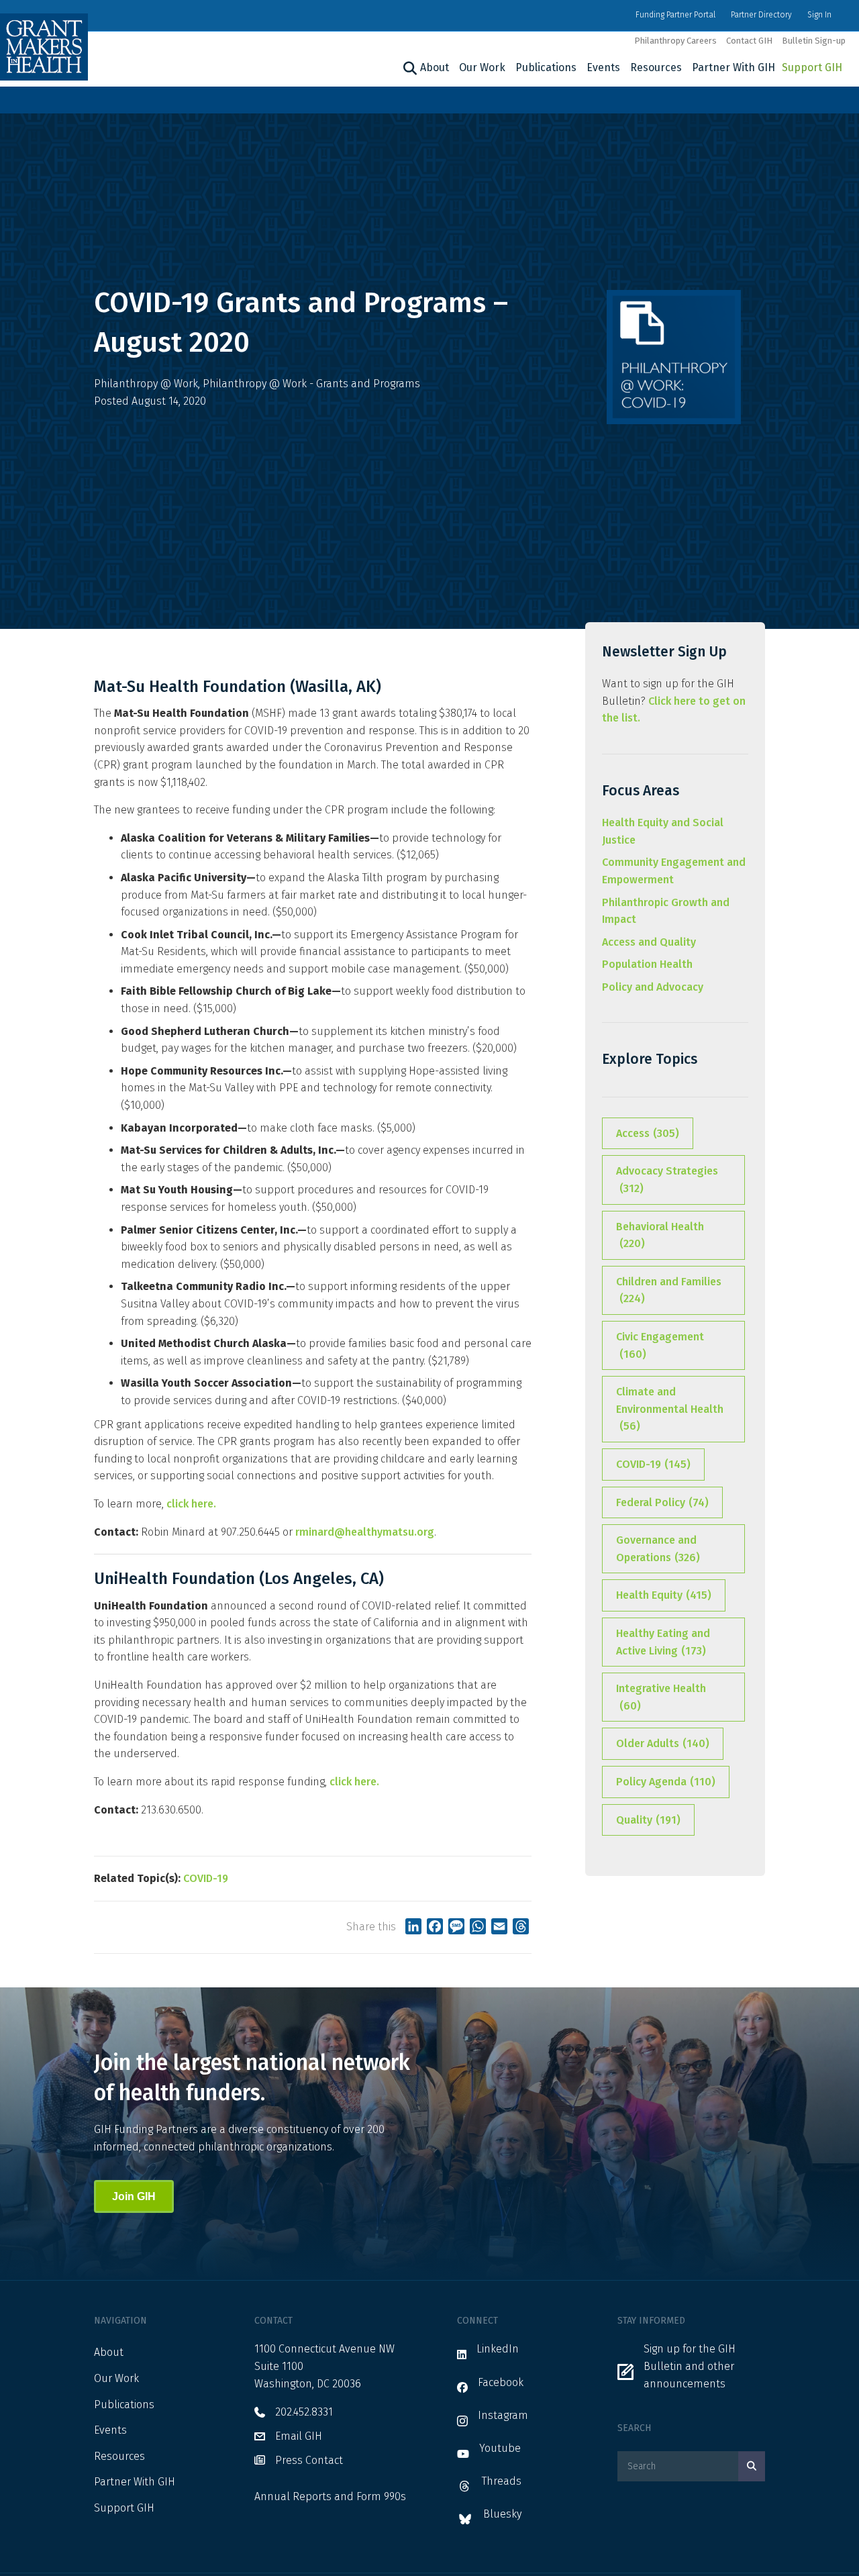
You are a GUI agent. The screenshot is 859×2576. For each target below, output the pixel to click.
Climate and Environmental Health (670, 1409)
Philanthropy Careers (675, 41)
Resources (656, 67)
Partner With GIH (734, 67)
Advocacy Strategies (667, 1180)
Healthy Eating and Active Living (663, 1642)
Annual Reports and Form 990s (330, 2496)
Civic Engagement (660, 1345)
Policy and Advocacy (653, 987)
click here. (191, 1504)
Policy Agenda (666, 1782)
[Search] (408, 68)
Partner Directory (761, 15)
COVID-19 (206, 1878)
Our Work (482, 67)
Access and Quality (649, 942)
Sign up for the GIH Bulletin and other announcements (690, 2366)
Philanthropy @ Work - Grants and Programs (311, 384)
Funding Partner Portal (675, 15)
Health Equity (664, 1595)
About (435, 67)
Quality (648, 1820)
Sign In (819, 15)
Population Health (647, 964)
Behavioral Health (660, 1235)
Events (603, 67)
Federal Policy (662, 1502)
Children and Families (669, 1290)
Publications (546, 67)
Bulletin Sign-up (814, 41)
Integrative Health (661, 1697)
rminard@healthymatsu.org (365, 1532)
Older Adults (663, 1743)
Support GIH (812, 67)
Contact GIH (749, 41)
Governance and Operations (658, 1549)
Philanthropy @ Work (146, 384)
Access (648, 1133)
